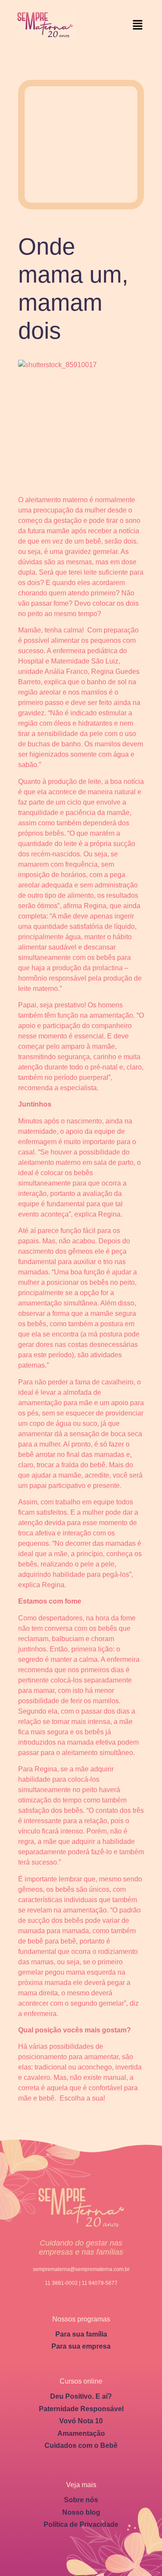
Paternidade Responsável (81, 2409)
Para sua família (81, 2334)
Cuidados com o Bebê (81, 2445)
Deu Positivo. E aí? (81, 2396)
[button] (138, 25)
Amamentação (81, 2433)
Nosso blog (81, 2512)
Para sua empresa (81, 2346)
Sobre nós (81, 2500)
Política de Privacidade (81, 2524)
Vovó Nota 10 (81, 2421)
